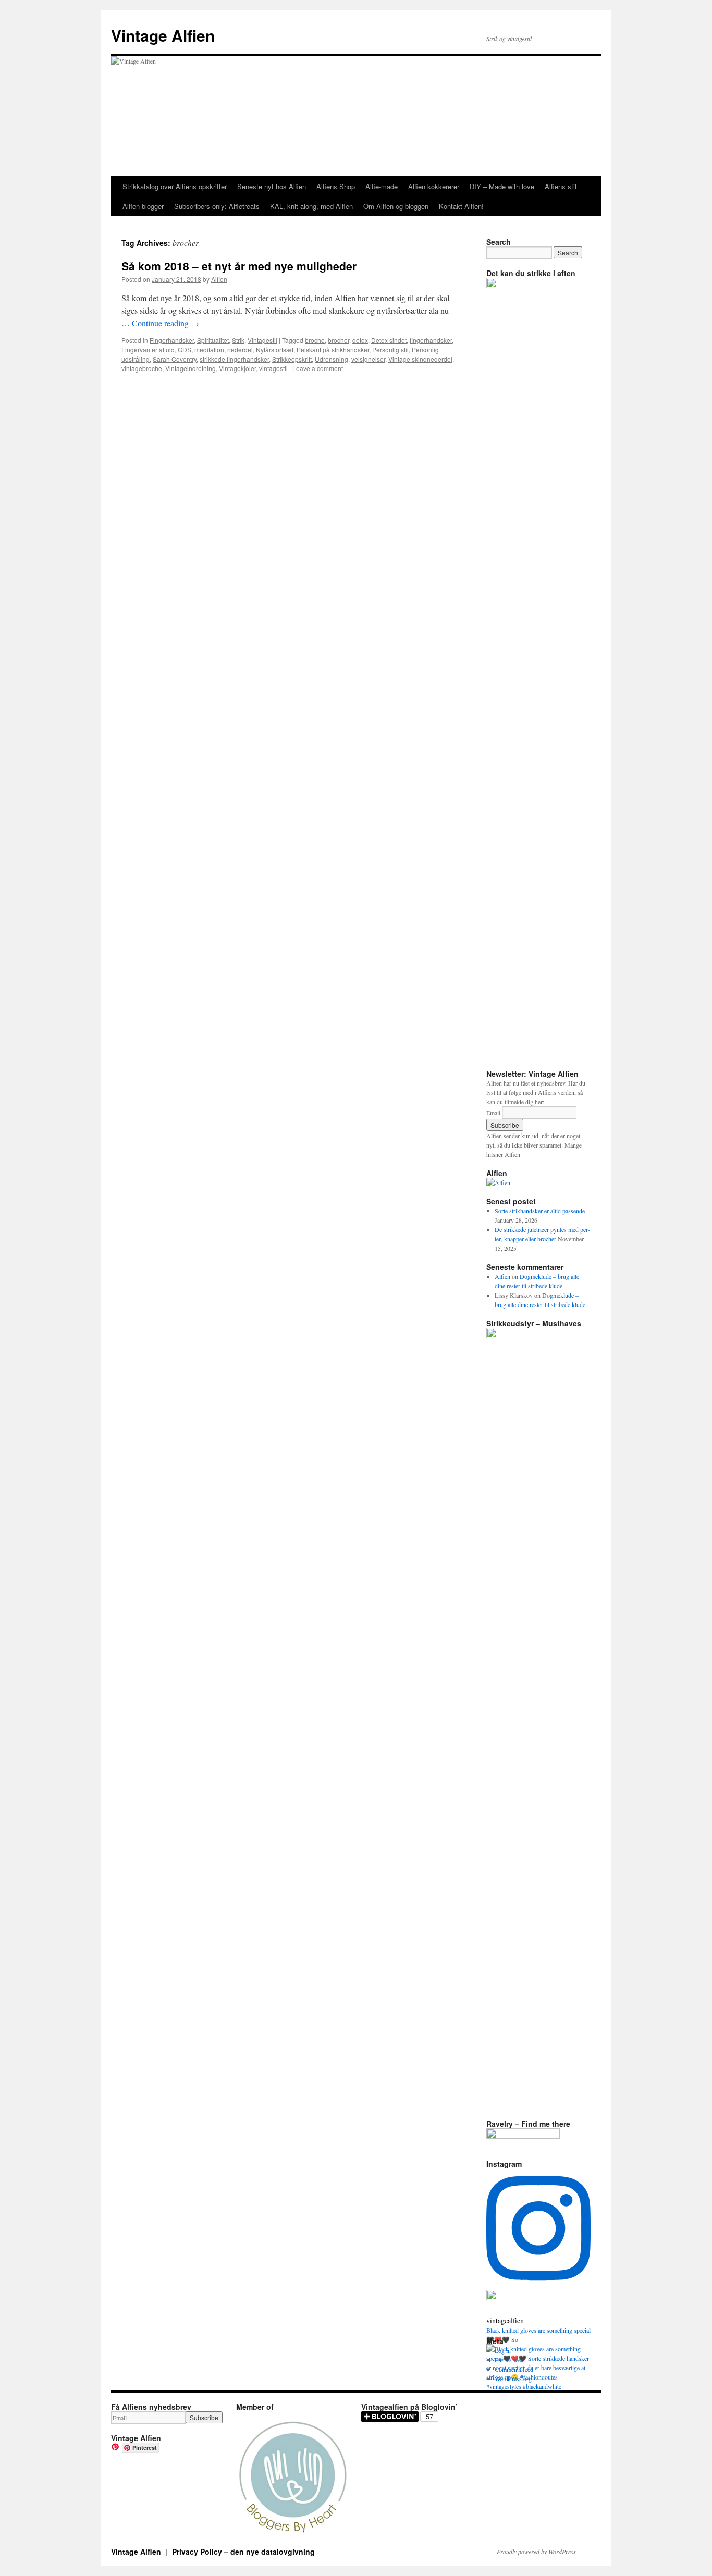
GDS (185, 349)
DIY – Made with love (502, 186)
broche (315, 340)
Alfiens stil (561, 186)
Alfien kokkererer (434, 186)
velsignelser (368, 359)
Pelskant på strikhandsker (333, 349)
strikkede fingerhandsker (234, 359)
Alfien (219, 279)
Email (493, 1113)
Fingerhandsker (172, 340)
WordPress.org (513, 2378)
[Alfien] (498, 1182)
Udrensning (332, 359)
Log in (503, 2350)
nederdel (240, 349)
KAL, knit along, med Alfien (311, 206)
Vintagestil (262, 340)
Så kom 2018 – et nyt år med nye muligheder (239, 266)
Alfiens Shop (336, 186)
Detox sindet (389, 340)
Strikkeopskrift (292, 359)
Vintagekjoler (237, 368)
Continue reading (165, 323)
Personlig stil (390, 349)
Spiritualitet (213, 340)
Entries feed (509, 2360)
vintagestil (273, 368)
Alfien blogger (143, 206)
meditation (209, 349)
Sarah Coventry (175, 359)
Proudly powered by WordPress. (537, 2552)
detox (360, 340)
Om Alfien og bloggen (396, 206)
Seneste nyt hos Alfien (272, 186)
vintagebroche (142, 368)
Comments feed (514, 2369)
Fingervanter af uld (148, 349)
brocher (339, 340)
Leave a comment (318, 368)
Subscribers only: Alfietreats (217, 206)
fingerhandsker (431, 340)
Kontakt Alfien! (461, 206)
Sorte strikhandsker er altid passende (540, 1211)
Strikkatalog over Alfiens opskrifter (175, 186)
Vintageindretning (191, 368)
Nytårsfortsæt (275, 349)
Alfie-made (382, 186)
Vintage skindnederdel (420, 359)
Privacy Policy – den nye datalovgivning (243, 2552)
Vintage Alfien (163, 35)
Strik (238, 340)
